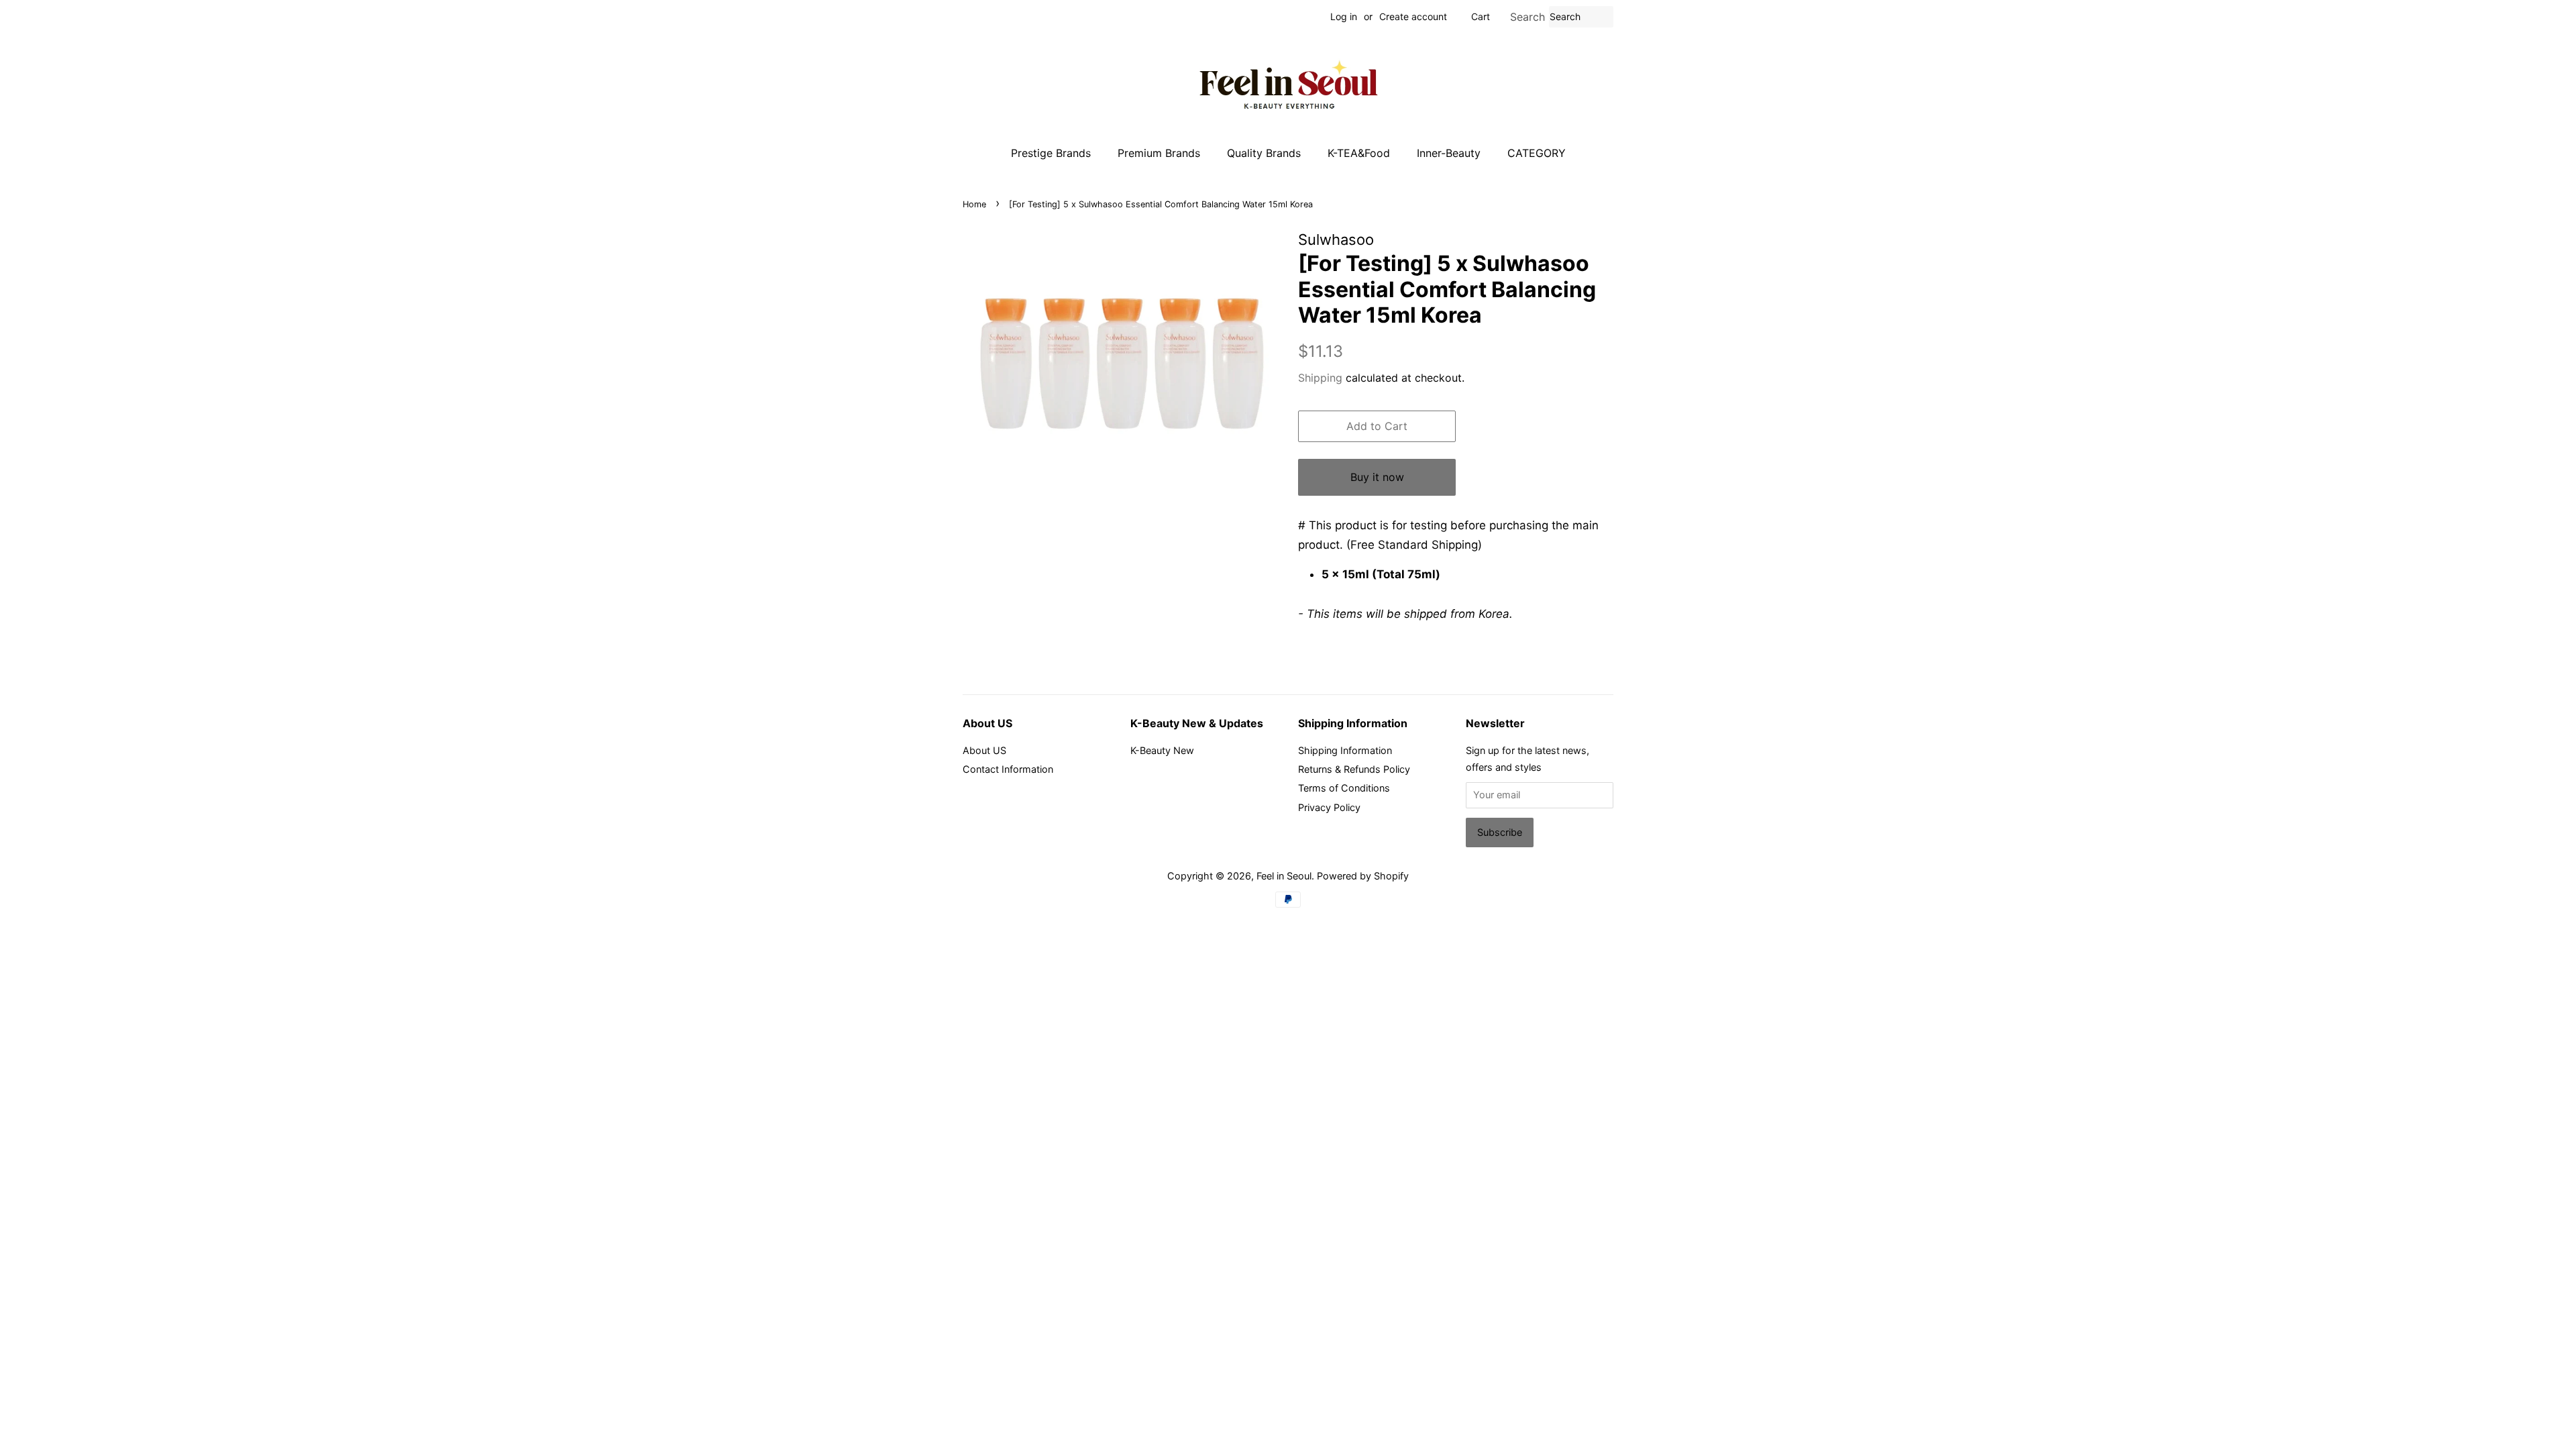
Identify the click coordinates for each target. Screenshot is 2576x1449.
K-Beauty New (1162, 750)
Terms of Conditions (1344, 788)
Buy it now (1377, 477)
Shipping (1320, 378)
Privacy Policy (1329, 807)
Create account (1413, 16)
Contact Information (1008, 769)
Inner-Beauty (1449, 153)
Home (974, 204)
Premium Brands (1159, 153)
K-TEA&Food (1359, 153)
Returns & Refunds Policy (1354, 769)
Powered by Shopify (1363, 876)
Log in (1344, 16)
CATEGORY (1537, 153)
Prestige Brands (1051, 153)
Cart (1481, 16)
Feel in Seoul (1284, 876)
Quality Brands (1264, 153)
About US (984, 750)
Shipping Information (1345, 750)
